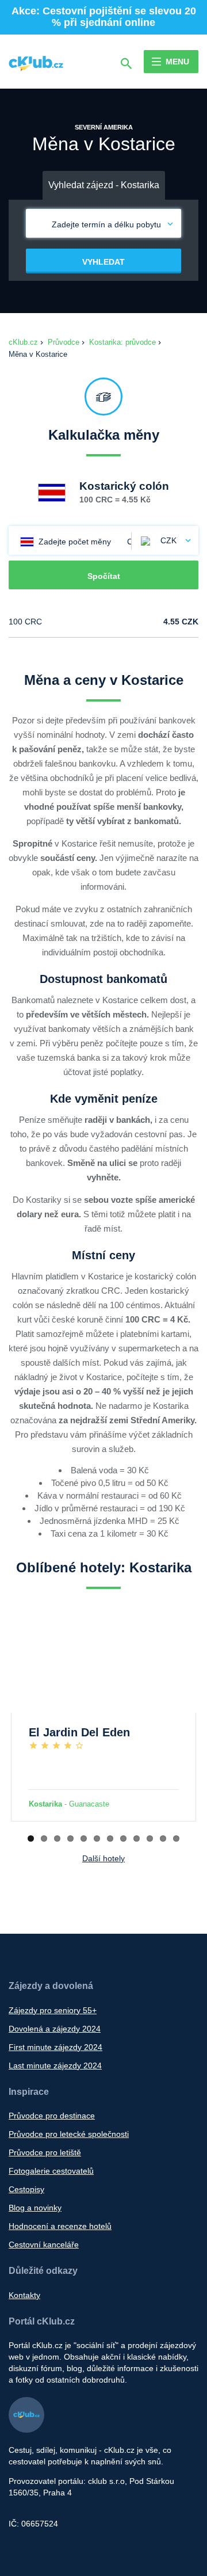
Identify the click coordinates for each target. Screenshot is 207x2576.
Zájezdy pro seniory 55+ (53, 2010)
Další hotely (103, 1858)
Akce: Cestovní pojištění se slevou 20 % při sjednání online (104, 17)
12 (176, 1838)
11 (163, 1838)
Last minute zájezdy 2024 (55, 2066)
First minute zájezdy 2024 (55, 2047)
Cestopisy (26, 2189)
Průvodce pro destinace (52, 2116)
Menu (177, 62)
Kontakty (24, 2295)
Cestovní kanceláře (44, 2245)
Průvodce (64, 342)
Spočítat (104, 576)
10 (150, 1838)
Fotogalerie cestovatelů (51, 2171)
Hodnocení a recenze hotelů (60, 2226)
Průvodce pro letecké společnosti (69, 2134)
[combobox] (165, 540)
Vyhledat (103, 262)
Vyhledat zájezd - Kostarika (104, 185)
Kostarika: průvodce (122, 342)
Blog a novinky (35, 2208)
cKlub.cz (23, 342)
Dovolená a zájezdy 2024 (55, 2029)
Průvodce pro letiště (45, 2152)
